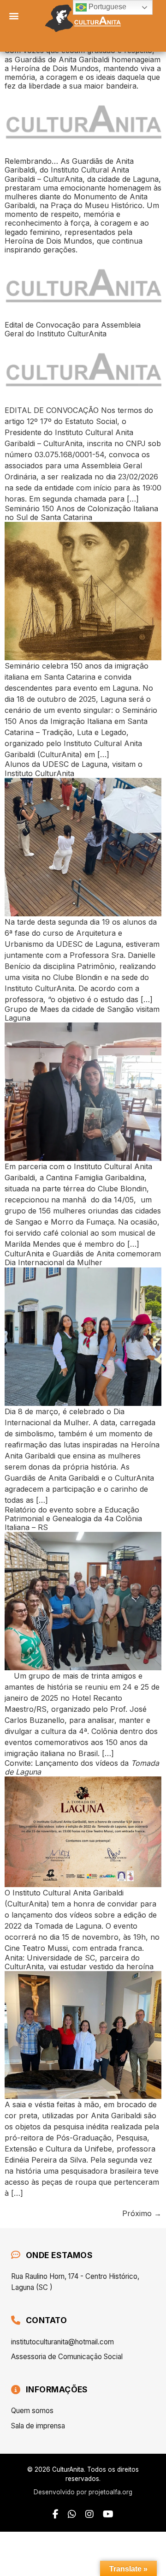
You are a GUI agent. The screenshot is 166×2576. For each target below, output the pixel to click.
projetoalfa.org (110, 2492)
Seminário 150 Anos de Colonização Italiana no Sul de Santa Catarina (81, 513)
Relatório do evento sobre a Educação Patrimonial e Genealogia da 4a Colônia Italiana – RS (73, 1518)
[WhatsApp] (72, 2514)
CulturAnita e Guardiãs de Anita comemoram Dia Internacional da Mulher (83, 1258)
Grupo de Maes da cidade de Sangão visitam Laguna (82, 1013)
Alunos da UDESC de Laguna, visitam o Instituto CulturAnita (74, 768)
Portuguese (107, 7)
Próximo (142, 2213)
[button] (14, 15)
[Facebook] (56, 2514)
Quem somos (32, 2411)
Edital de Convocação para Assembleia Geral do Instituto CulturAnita (73, 329)
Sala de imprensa (38, 2426)
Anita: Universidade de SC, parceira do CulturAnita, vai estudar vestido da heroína (79, 1962)
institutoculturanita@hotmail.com (62, 2342)
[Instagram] (89, 2514)
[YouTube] (108, 2514)
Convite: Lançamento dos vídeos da (82, 1767)
